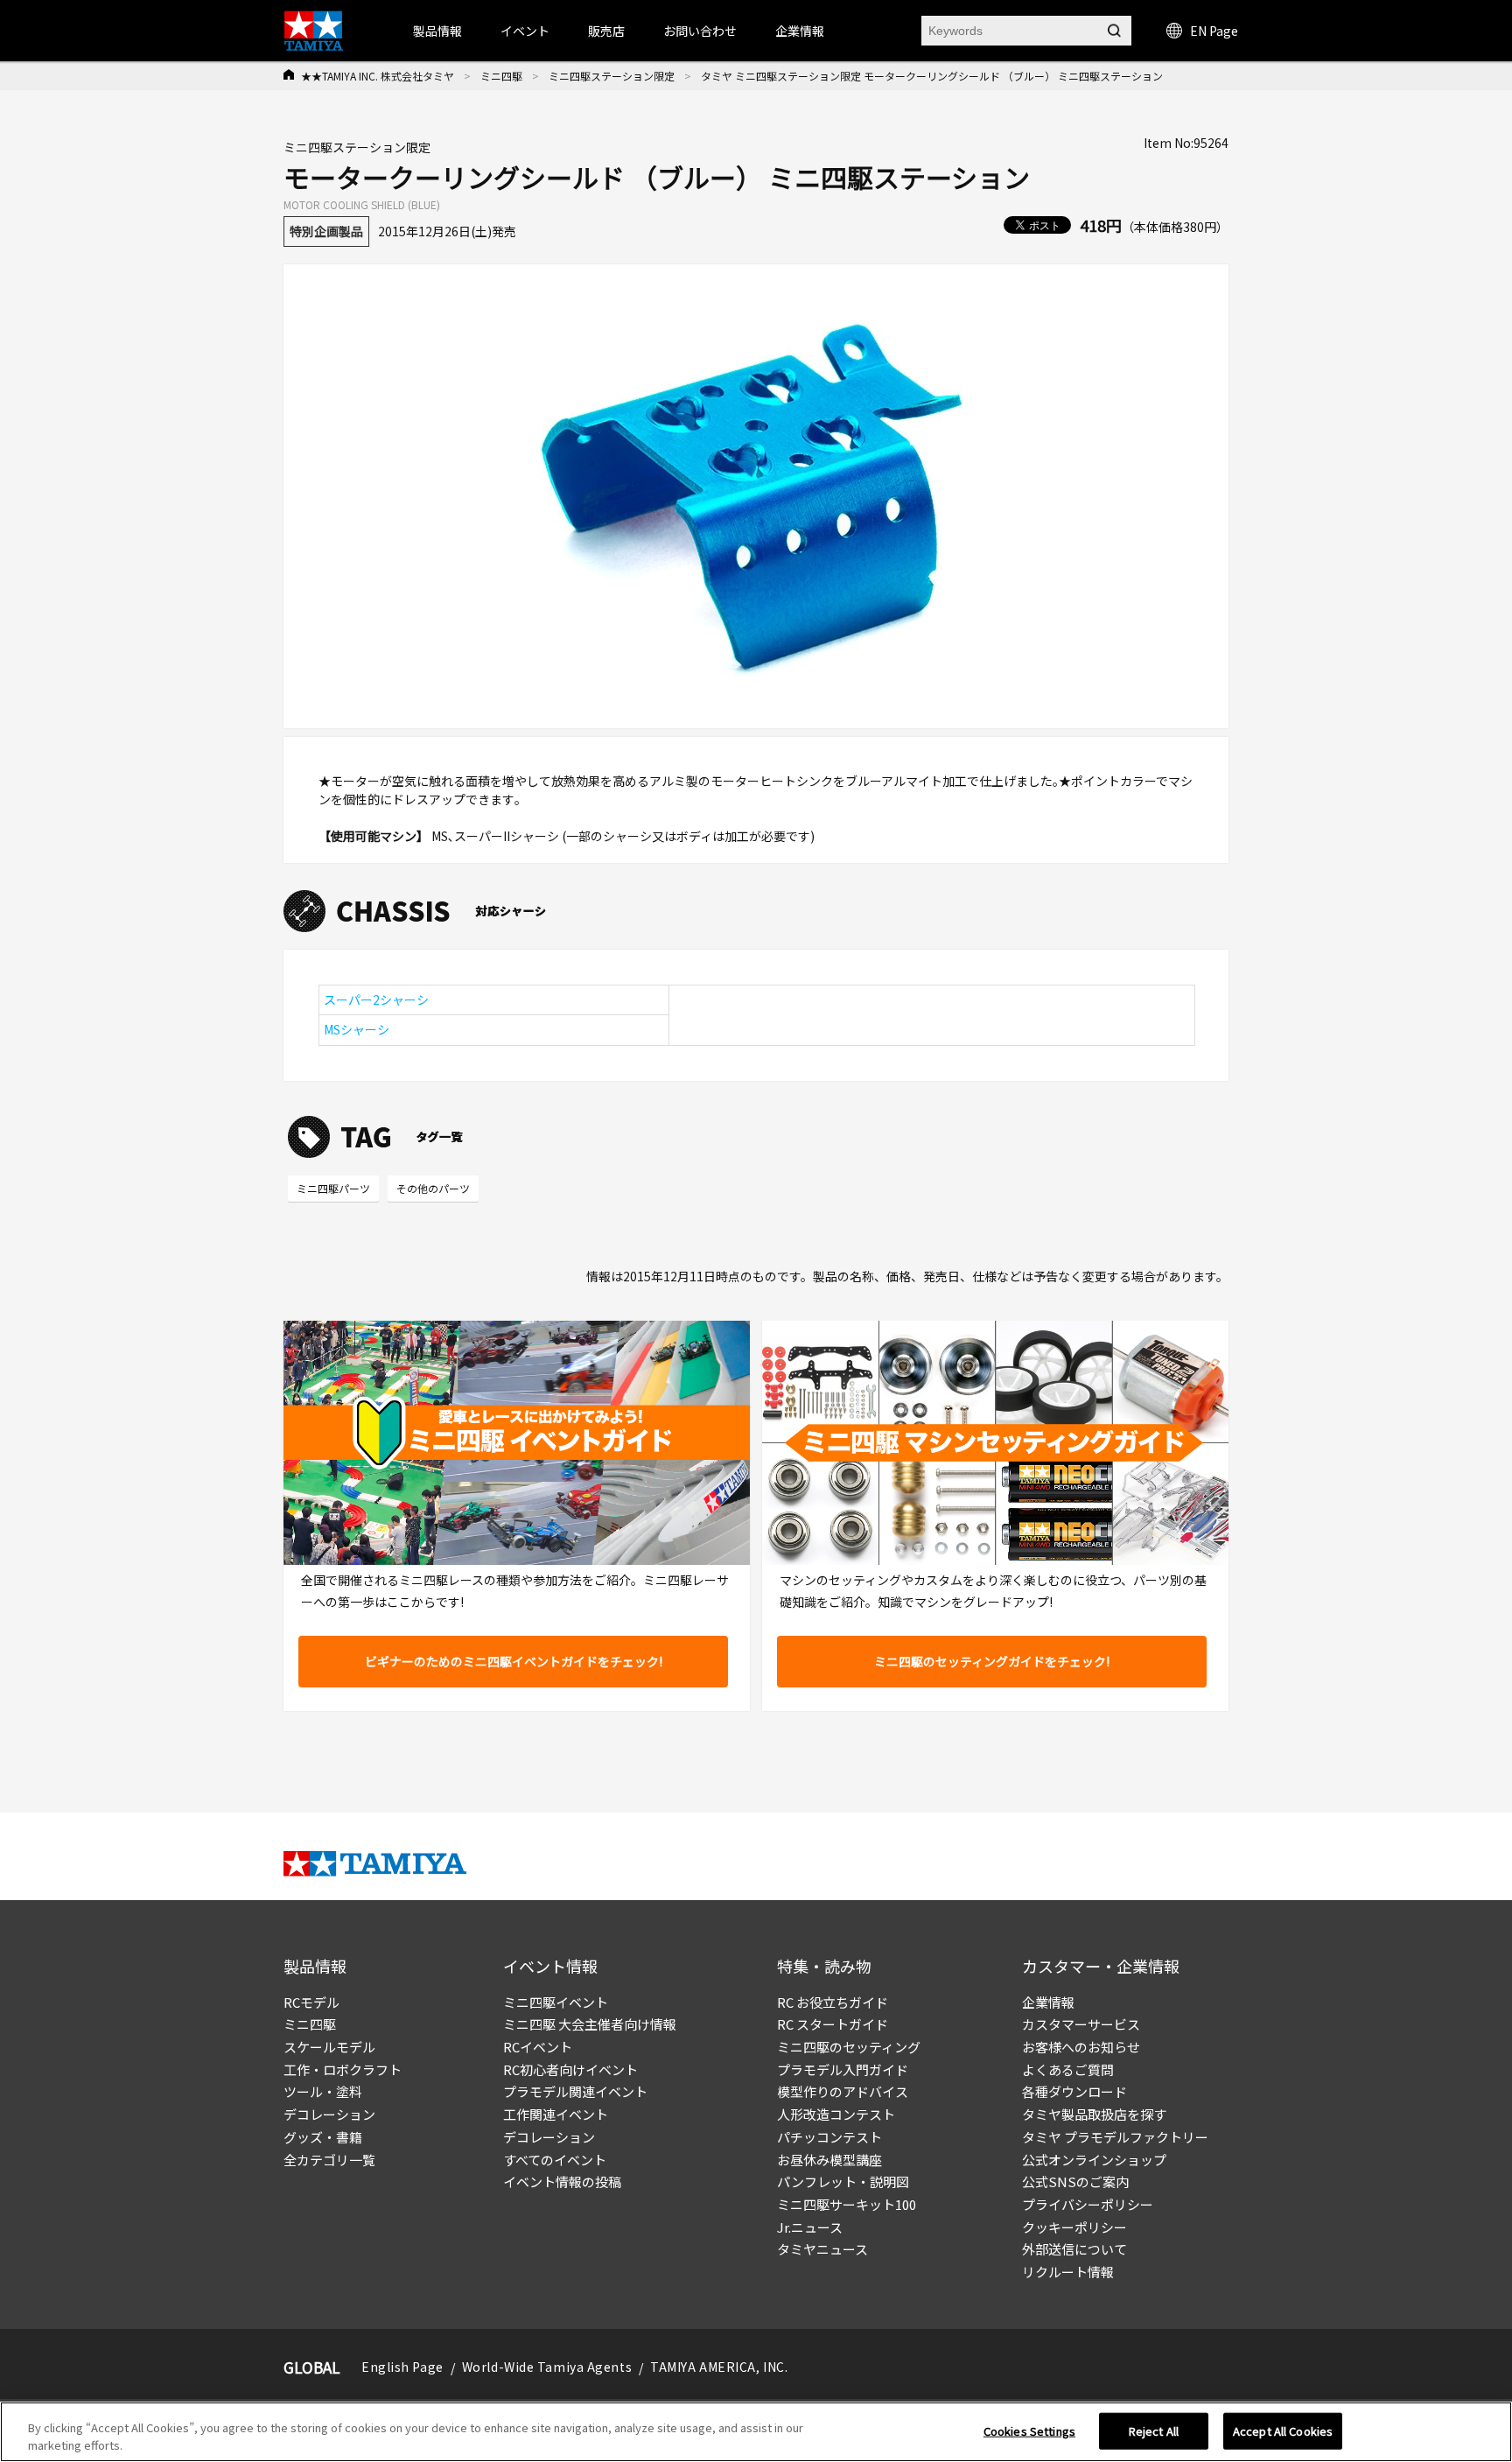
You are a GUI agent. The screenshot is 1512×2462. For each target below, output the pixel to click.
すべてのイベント (555, 2160)
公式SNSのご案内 (1075, 2181)
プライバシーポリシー (1088, 2204)
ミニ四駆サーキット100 (847, 2204)
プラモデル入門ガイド (843, 2069)
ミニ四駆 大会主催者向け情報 (590, 2024)
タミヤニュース (822, 2249)
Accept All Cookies (1283, 2431)
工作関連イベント (556, 2114)
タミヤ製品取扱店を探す (1094, 2114)
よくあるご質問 (1068, 2069)
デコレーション (329, 2114)
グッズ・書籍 (323, 2137)
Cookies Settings (1029, 2431)
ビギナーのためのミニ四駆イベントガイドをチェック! (514, 1661)
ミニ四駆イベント (556, 2002)
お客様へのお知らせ (1081, 2047)
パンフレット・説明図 (843, 2181)
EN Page (1214, 31)
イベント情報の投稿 (562, 2181)
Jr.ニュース (810, 2227)
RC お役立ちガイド (833, 2002)
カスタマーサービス (1081, 2024)
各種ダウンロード (1074, 2091)
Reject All (1154, 2431)
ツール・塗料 (323, 2091)
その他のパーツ (433, 1188)
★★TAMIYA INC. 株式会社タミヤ (378, 76)
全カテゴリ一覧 (329, 2160)
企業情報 (1048, 2002)
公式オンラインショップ (1094, 2160)
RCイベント (538, 2047)
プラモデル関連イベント (575, 2091)
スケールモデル (329, 2047)
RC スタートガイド (833, 2024)
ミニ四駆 (501, 76)
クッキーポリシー (1074, 2227)
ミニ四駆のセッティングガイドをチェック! (992, 1661)
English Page (402, 2367)
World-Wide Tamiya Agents (547, 2367)
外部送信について (1074, 2249)
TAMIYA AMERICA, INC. (719, 2367)
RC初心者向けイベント (570, 2069)
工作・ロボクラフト (343, 2069)
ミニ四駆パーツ (333, 1188)
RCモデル (311, 2002)
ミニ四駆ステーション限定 (612, 76)
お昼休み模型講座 (829, 2160)
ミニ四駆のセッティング (849, 2047)
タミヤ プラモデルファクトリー (1115, 2137)
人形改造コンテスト (836, 2114)
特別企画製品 (326, 231)
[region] (756, 2432)
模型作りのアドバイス (843, 2091)
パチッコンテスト (829, 2137)
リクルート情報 (1068, 2272)
